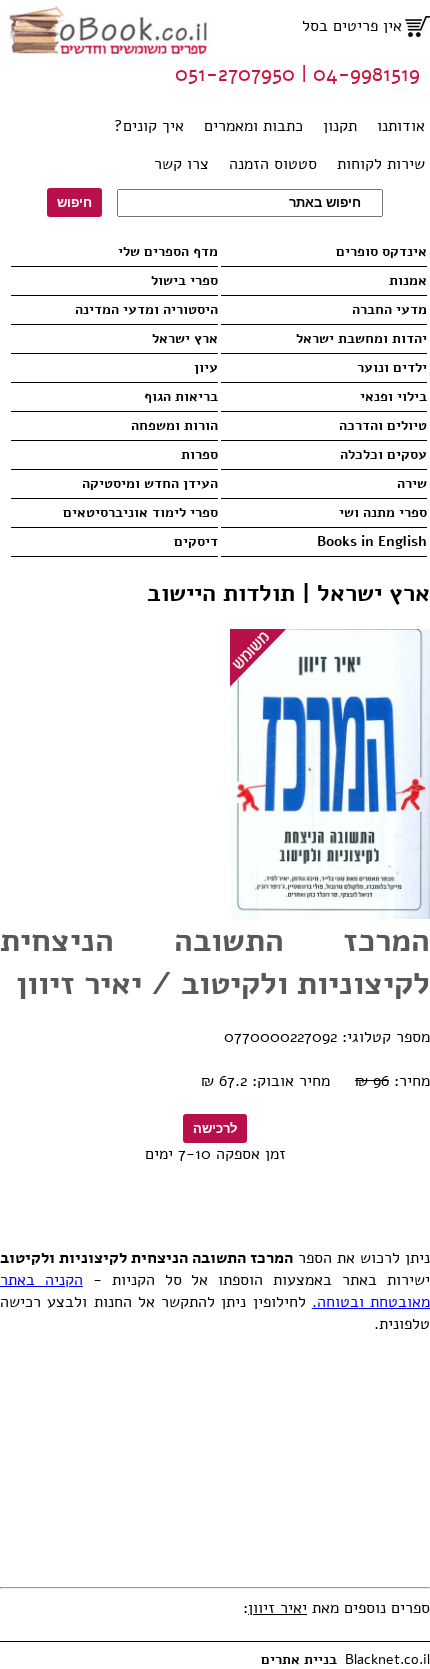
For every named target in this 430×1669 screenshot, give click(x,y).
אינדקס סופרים (381, 251)
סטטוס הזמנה (273, 164)
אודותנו (401, 126)
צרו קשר (181, 164)
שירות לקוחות (381, 164)
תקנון (340, 126)
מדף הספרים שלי (167, 251)
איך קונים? (149, 126)
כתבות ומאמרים (253, 126)
